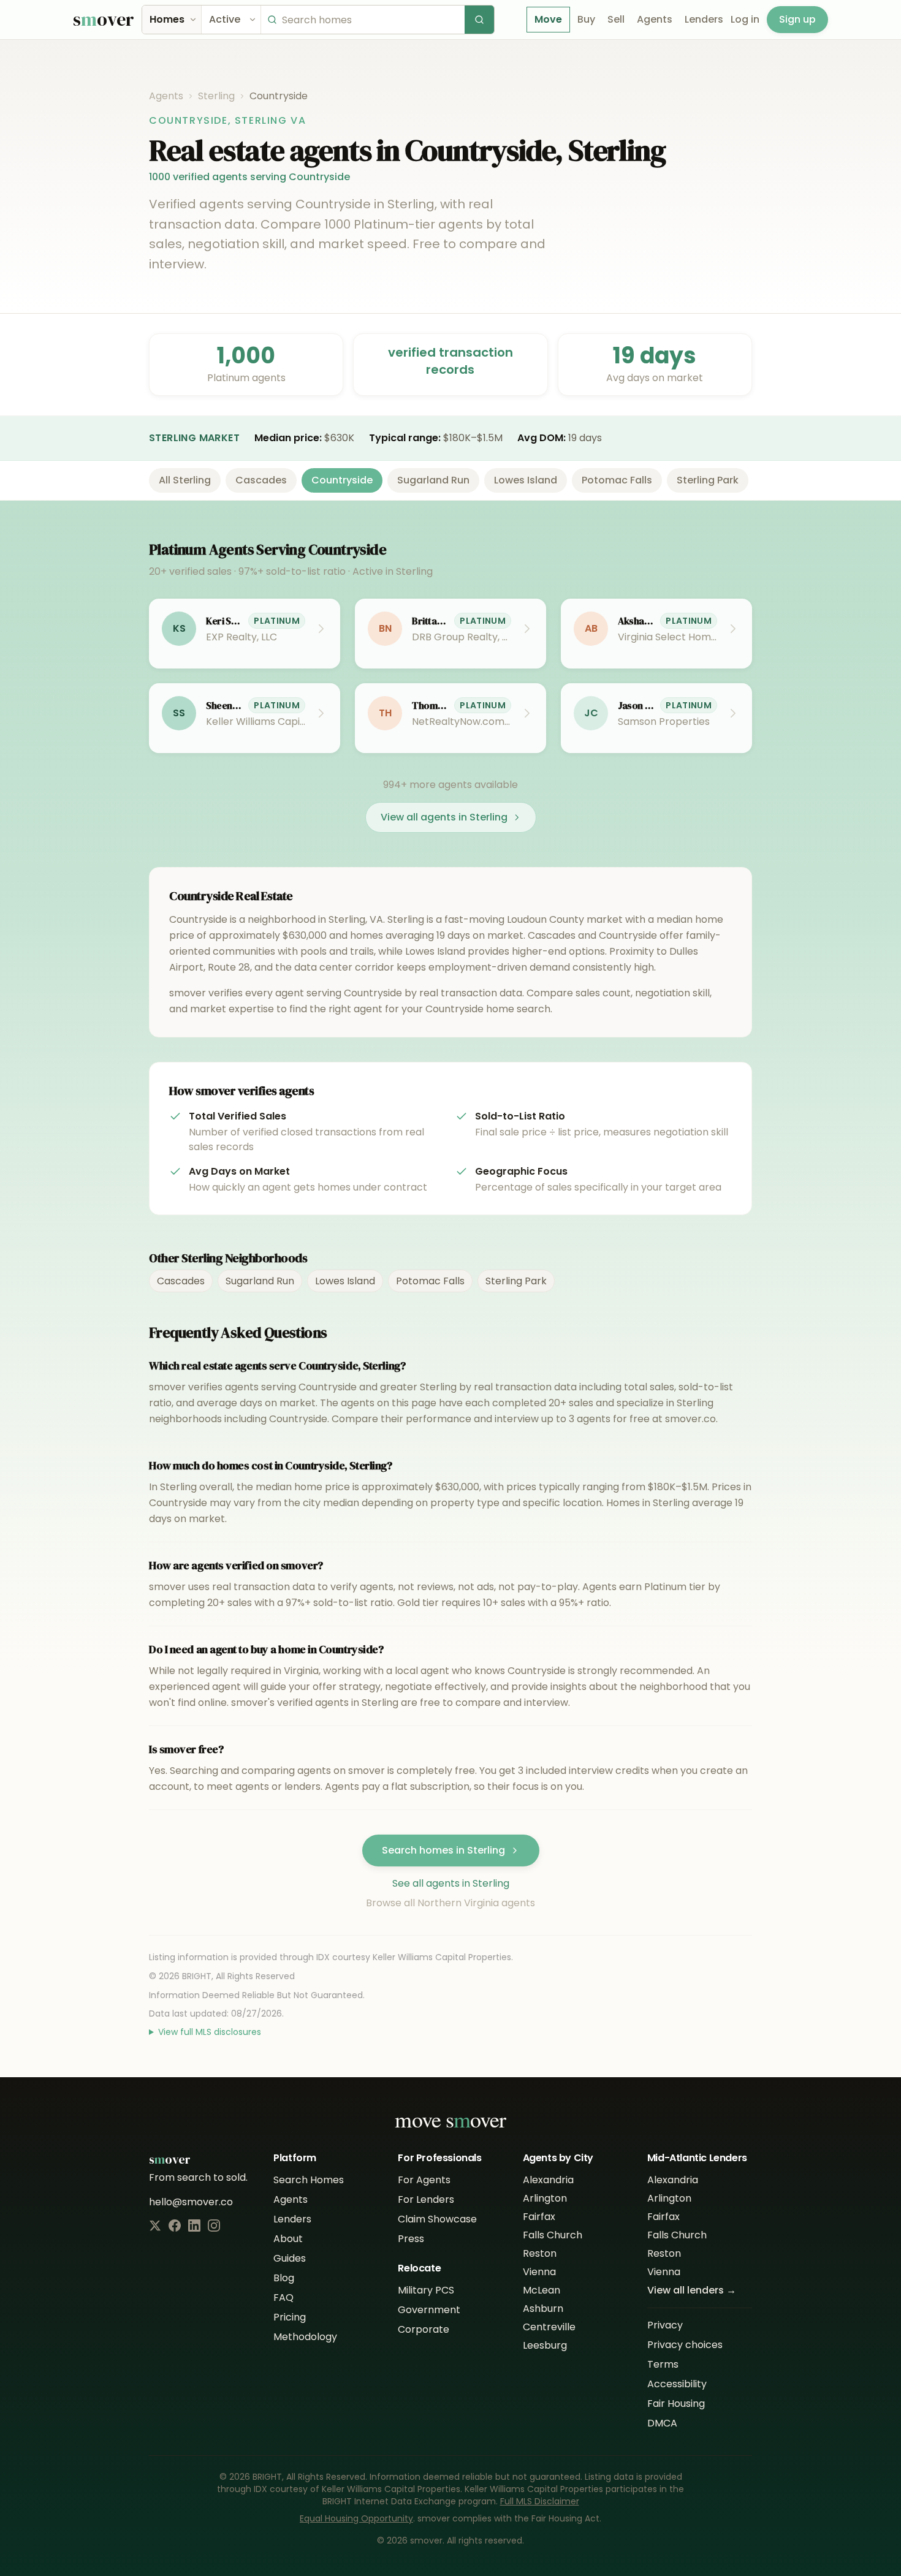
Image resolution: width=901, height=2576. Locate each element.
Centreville (549, 2327)
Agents (655, 19)
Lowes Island (526, 480)
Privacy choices (685, 2345)
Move (548, 19)
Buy (586, 19)
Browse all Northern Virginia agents (450, 1903)
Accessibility (677, 2384)
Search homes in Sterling (443, 1850)
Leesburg (545, 2345)
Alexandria (548, 2180)
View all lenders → (692, 2290)
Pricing (290, 2317)
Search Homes (309, 2180)
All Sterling (185, 480)
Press (411, 2239)
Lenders (704, 19)
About (288, 2239)
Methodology (305, 2337)
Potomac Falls (617, 480)
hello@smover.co (191, 2202)
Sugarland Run (433, 480)
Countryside (342, 480)
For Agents (424, 2180)
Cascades (261, 480)
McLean (542, 2290)
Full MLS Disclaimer (540, 2501)
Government (429, 2310)
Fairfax (539, 2217)
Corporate (424, 2329)
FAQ (283, 2298)
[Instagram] (214, 2226)
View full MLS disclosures (210, 2032)
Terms (663, 2364)
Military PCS (426, 2290)
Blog (284, 2278)
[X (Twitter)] (155, 2226)
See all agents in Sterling (451, 1883)
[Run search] (479, 20)
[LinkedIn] (194, 2226)
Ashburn (543, 2309)
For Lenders (426, 2199)
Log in (745, 19)
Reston (540, 2253)
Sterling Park (708, 480)
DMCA (662, 2423)
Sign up (797, 19)
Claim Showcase (437, 2219)
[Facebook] (175, 2226)
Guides (290, 2258)
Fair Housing (676, 2404)
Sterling (216, 96)
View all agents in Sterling (444, 817)
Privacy (665, 2325)
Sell (616, 19)
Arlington (545, 2198)
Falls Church (553, 2235)
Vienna (539, 2272)
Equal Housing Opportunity (356, 2518)
